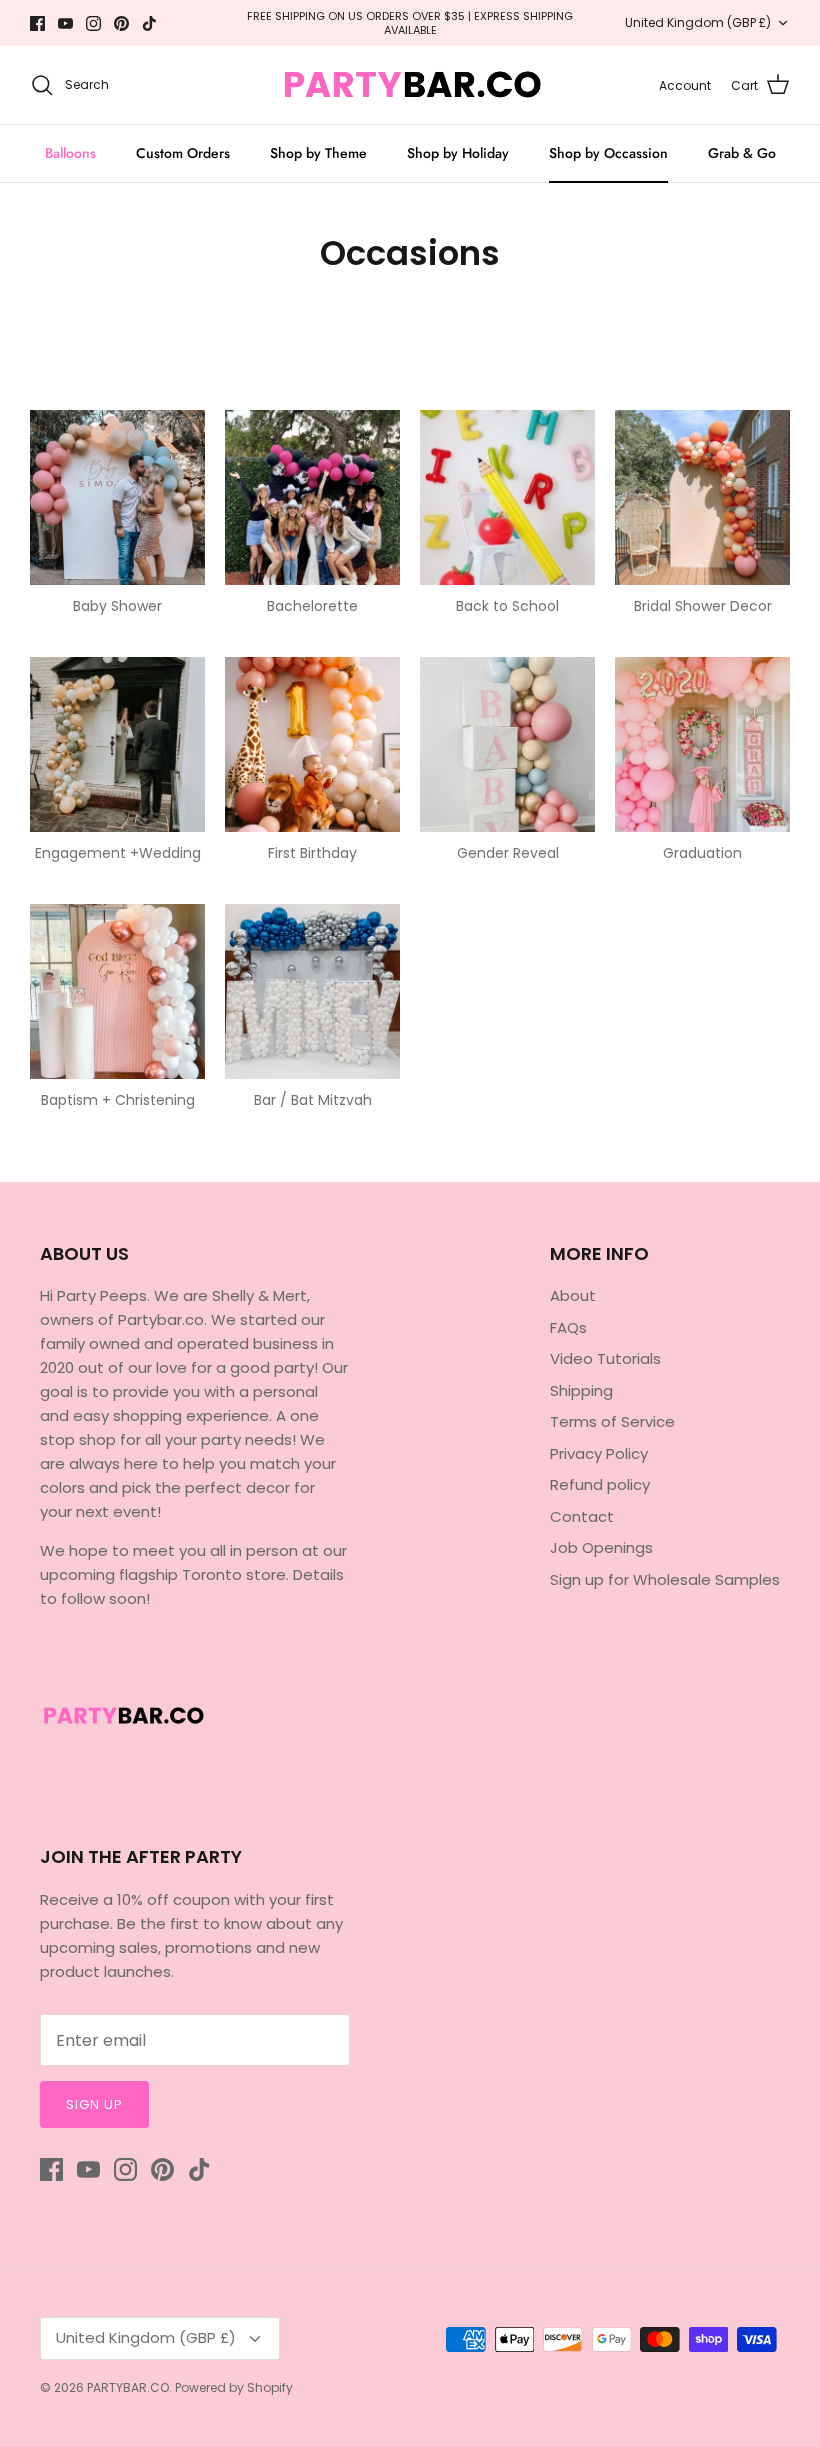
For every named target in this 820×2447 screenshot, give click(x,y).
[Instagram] (410, 1337)
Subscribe (410, 1276)
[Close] (605, 1057)
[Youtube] (381, 1337)
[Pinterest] (439, 1337)
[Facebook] (352, 1337)
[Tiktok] (468, 1337)
